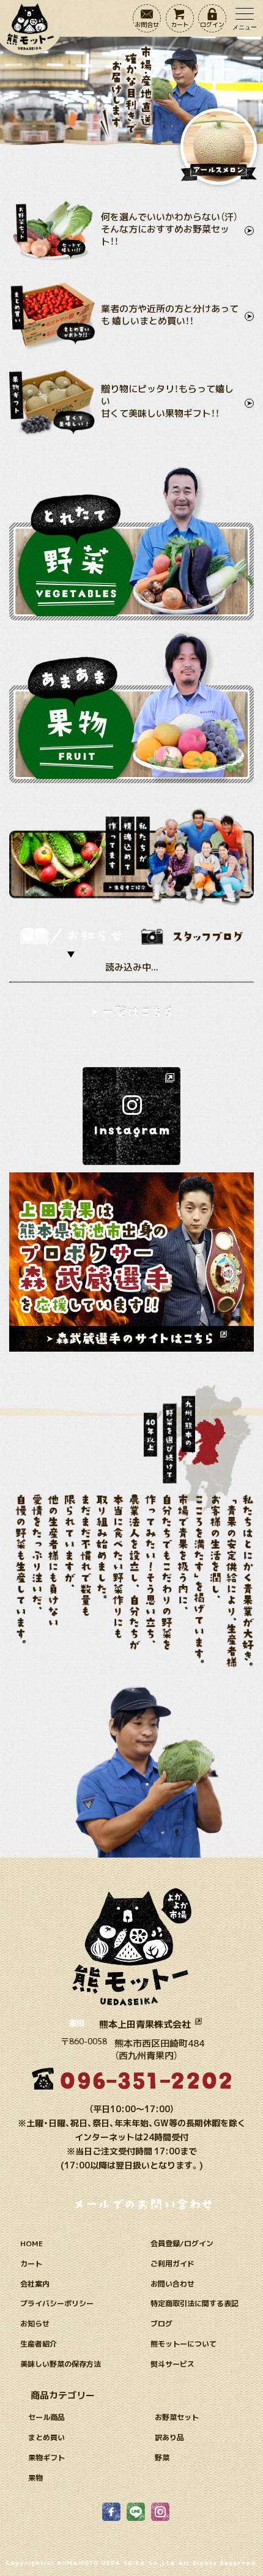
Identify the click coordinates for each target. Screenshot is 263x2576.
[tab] (71, 936)
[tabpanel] (131, 993)
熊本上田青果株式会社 (146, 2024)
